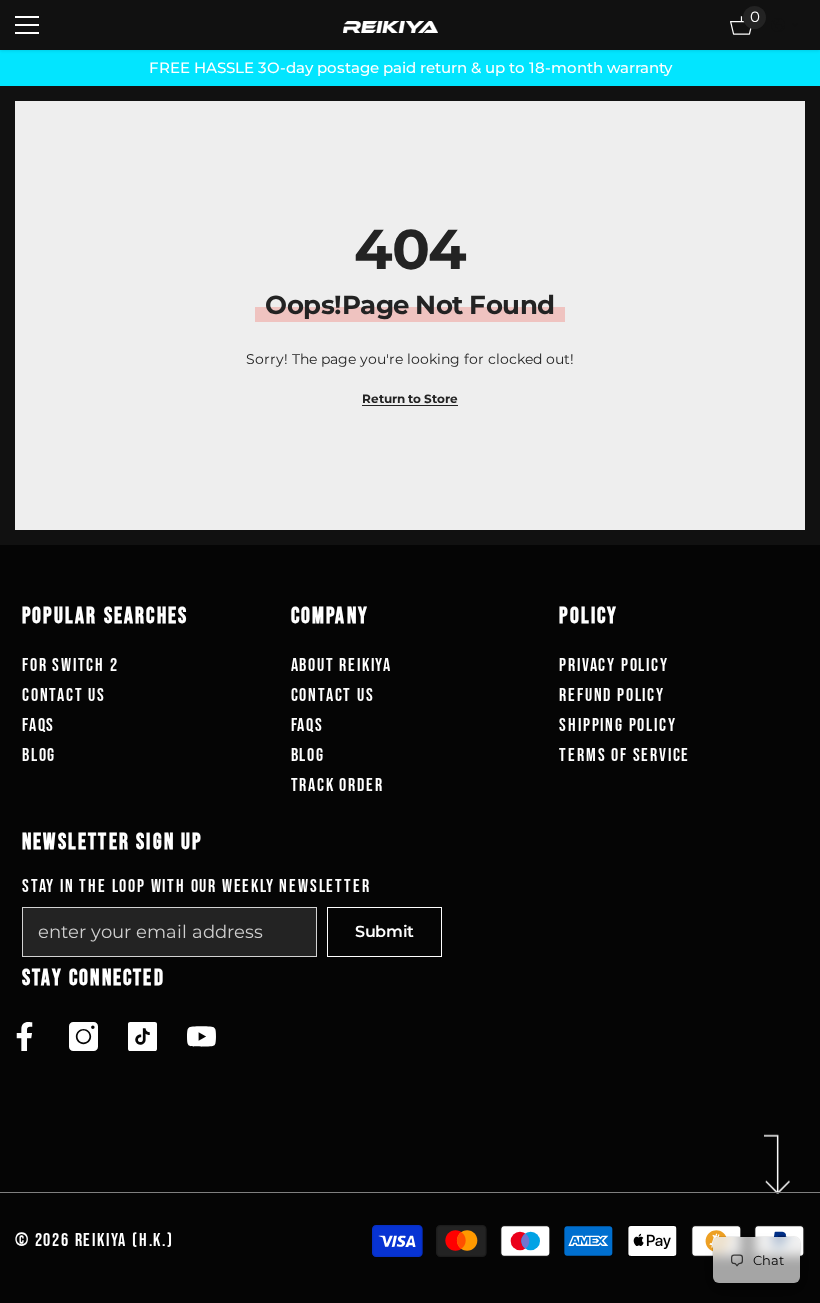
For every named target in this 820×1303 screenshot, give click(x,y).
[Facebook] (24, 1036)
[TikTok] (142, 1036)
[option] (410, 68)
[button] (785, 25)
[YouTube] (201, 1036)
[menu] (27, 25)
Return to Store (410, 398)
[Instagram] (83, 1036)
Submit (384, 931)
